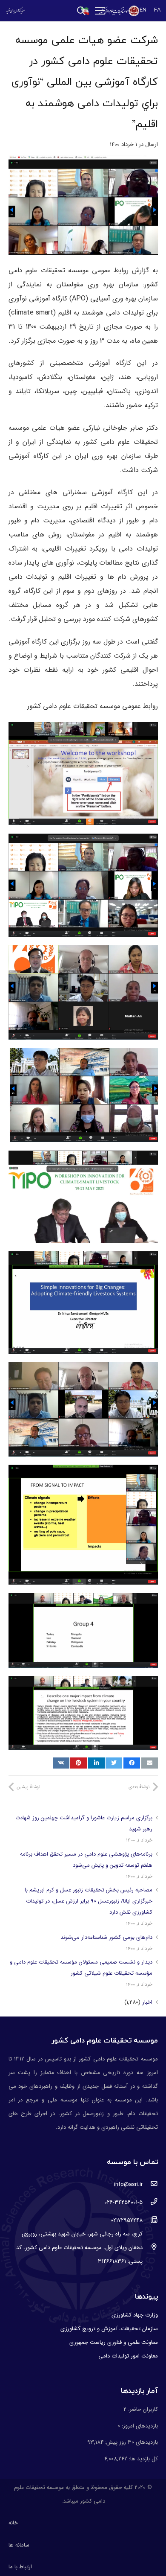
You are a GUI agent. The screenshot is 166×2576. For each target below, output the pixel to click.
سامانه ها (19, 2545)
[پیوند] (119, 11)
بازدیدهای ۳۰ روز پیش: (131, 2442)
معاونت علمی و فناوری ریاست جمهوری (114, 2342)
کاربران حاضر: (142, 2409)
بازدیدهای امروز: (139, 2426)
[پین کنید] (79, 1763)
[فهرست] (100, 11)
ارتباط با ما (20, 2567)
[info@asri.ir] (150, 2185)
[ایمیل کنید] (150, 1763)
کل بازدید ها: (143, 2459)
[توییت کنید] (114, 1763)
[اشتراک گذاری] (132, 1763)
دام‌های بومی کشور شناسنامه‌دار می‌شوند (106, 1937)
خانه (13, 2523)
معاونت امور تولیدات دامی (128, 2356)
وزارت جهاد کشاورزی (135, 2315)
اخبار (147, 2002)
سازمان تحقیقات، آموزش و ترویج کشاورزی (109, 2329)
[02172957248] (150, 2220)
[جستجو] (81, 11)
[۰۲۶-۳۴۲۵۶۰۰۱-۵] (150, 2203)
